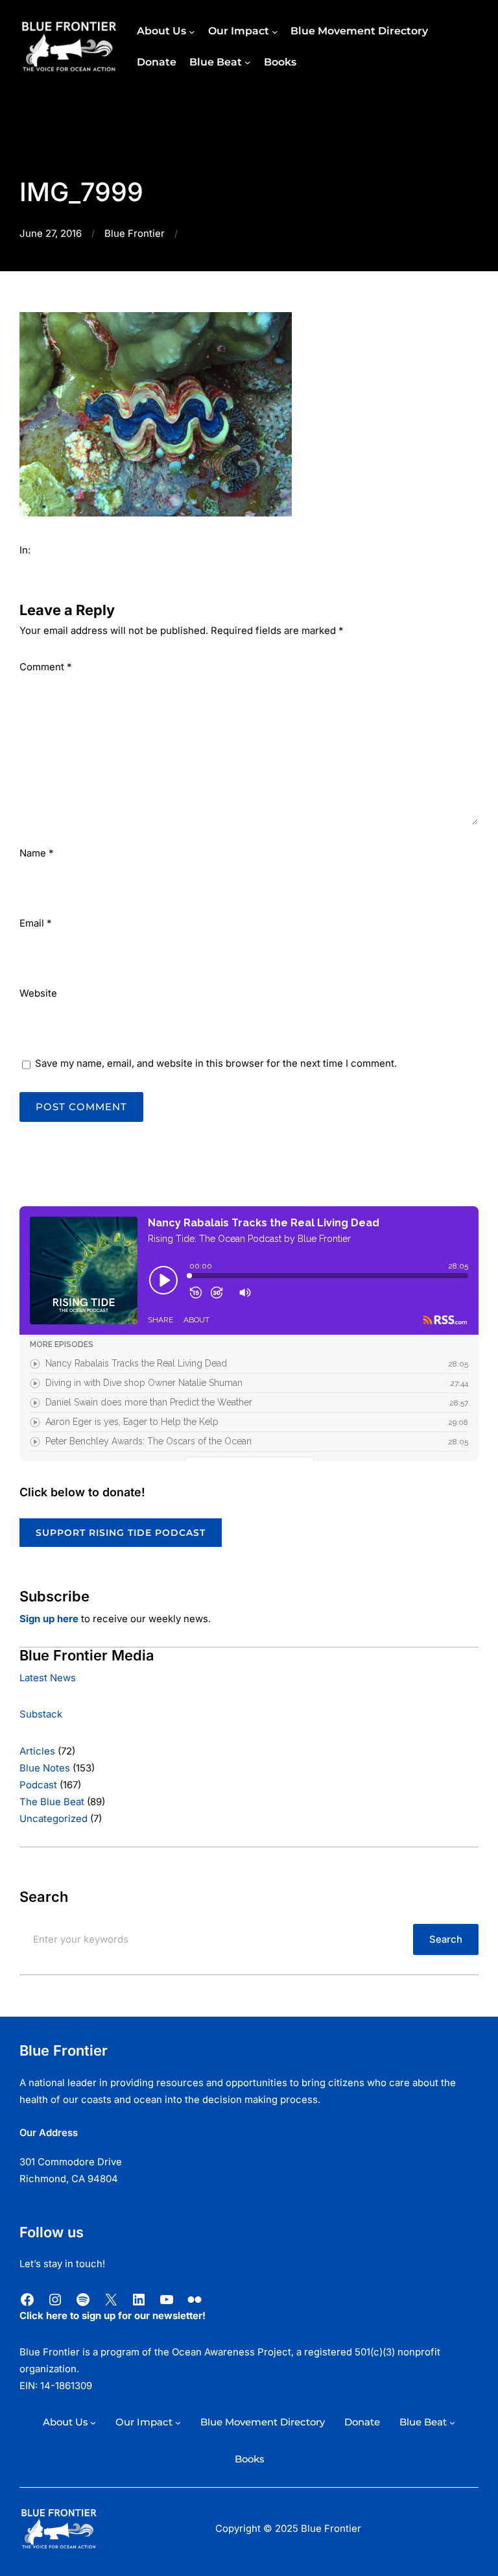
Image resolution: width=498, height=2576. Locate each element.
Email (35, 923)
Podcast (38, 1785)
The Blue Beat (52, 1802)
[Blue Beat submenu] (248, 62)
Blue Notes (45, 1768)
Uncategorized (53, 1819)
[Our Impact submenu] (275, 31)
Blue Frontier (135, 234)
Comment (45, 667)
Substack (41, 1714)
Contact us (44, 2196)
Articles (37, 1751)
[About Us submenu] (192, 31)
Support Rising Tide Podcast (121, 1533)
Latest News (48, 1678)
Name (36, 853)
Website (38, 993)
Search (446, 1939)
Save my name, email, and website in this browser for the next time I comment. (216, 1063)
